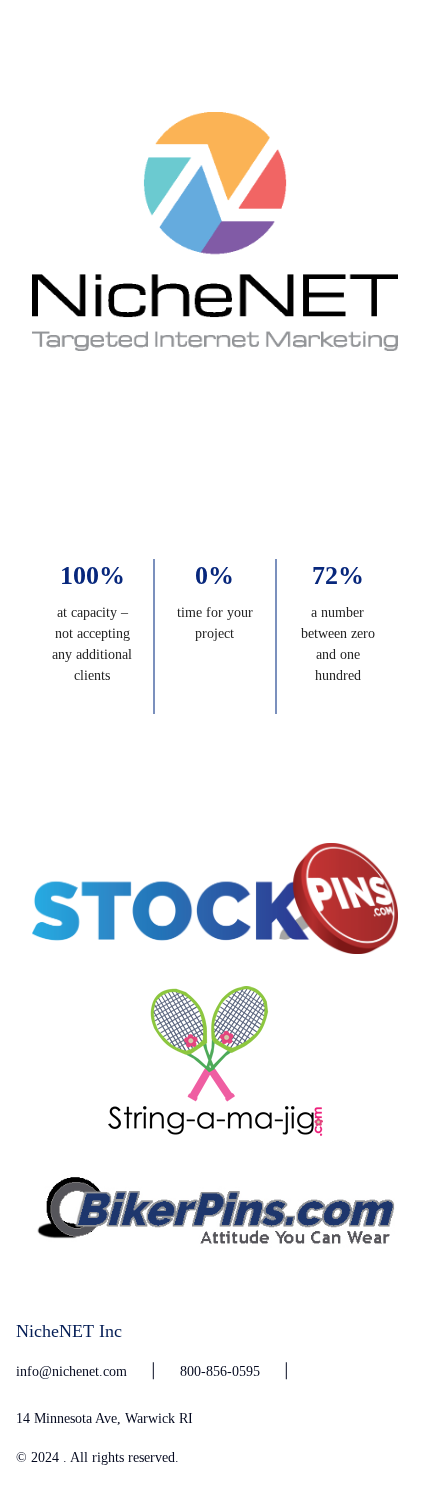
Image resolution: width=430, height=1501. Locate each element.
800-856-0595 (220, 1371)
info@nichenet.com (71, 1371)
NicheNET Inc (69, 1331)
